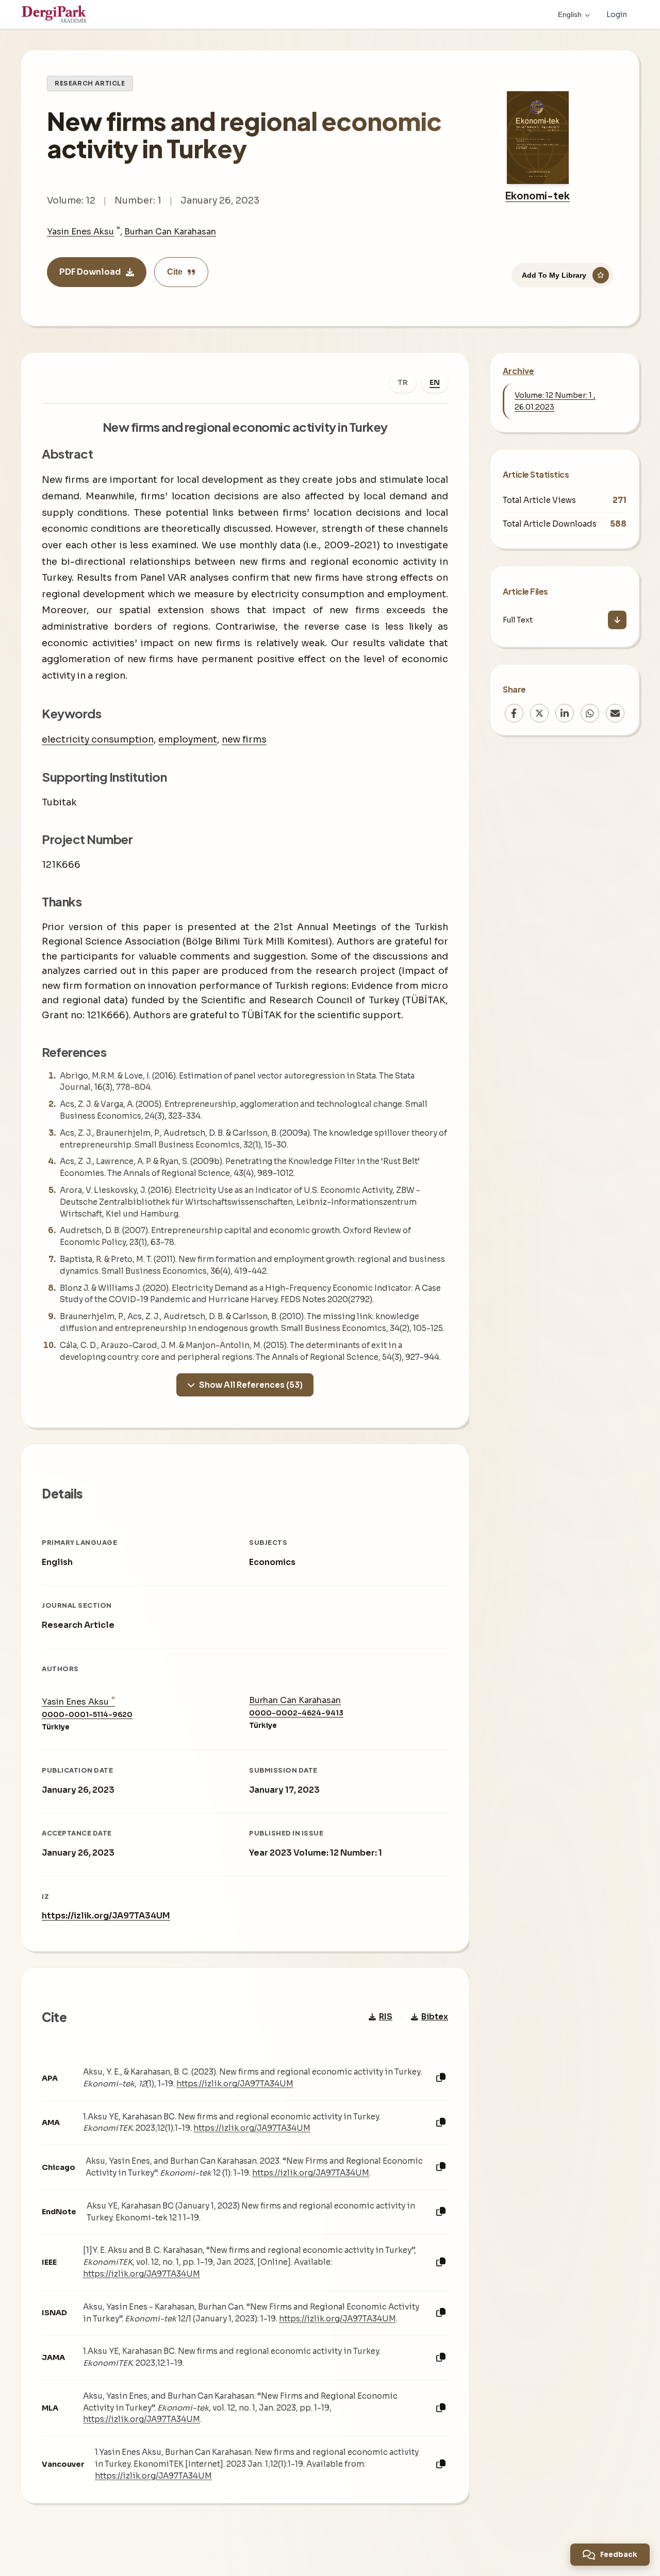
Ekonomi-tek (538, 195)
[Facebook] (514, 713)
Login (617, 14)
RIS (386, 2017)
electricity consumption (98, 739)
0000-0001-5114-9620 (87, 1715)
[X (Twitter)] (539, 713)
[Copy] (441, 2078)
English (570, 14)
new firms (244, 739)
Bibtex (435, 2017)
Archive (518, 371)
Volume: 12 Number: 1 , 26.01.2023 (555, 401)
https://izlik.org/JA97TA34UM (106, 1916)
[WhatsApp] (590, 713)
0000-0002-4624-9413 (296, 1713)
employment (188, 739)
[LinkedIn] (565, 713)
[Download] (617, 620)
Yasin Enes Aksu (80, 232)
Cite (175, 272)
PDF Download (90, 272)
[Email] (615, 713)
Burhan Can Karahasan (170, 232)
